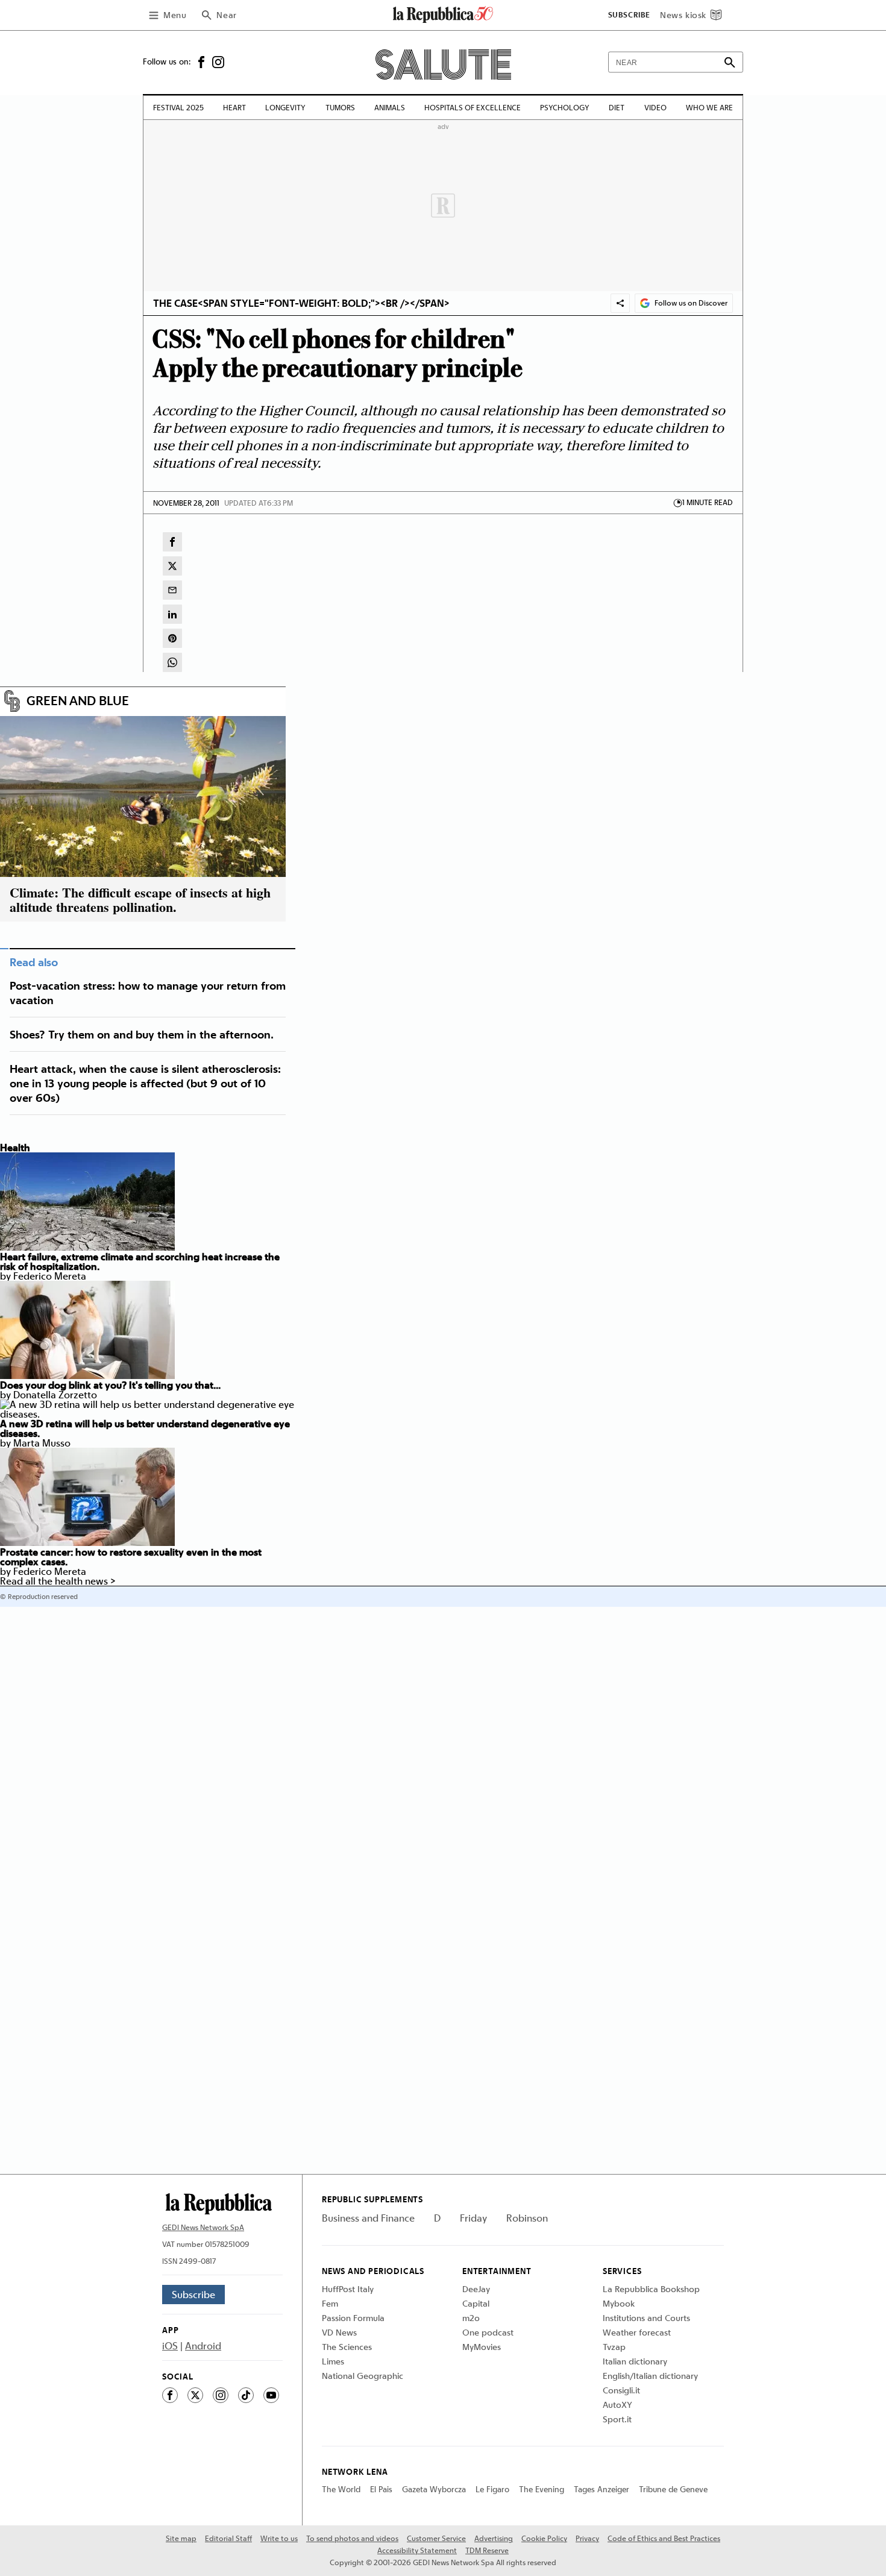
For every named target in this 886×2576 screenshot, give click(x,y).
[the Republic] (443, 20)
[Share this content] (620, 303)
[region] (738, 15)
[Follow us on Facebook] (204, 61)
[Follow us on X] (195, 2395)
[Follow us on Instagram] (221, 61)
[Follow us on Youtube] (271, 2395)
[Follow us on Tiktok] (246, 2395)
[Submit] (730, 62)
